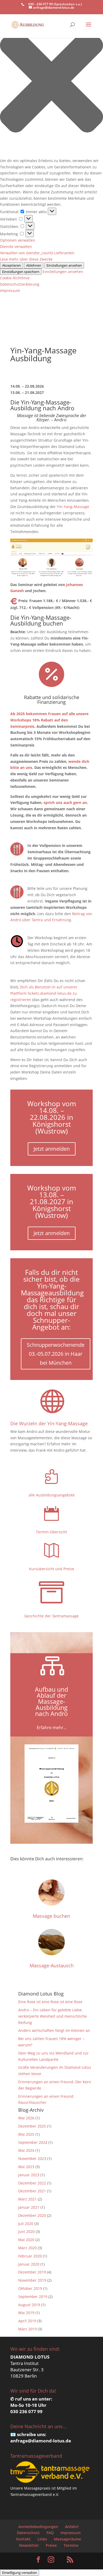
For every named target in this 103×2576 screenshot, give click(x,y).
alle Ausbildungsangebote (52, 1495)
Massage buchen (51, 1916)
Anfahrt (72, 2527)
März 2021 (27, 2199)
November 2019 (32, 2280)
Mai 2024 (26, 2150)
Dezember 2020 (32, 2215)
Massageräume (67, 2539)
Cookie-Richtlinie (15, 278)
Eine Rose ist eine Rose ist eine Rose (50, 2002)
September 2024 (33, 2142)
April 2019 (27, 2321)
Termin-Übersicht (51, 1532)
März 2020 (27, 2248)
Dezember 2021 (32, 2191)
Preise (51, 2545)
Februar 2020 (30, 2256)
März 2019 (27, 2329)
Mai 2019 (26, 2313)
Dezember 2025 (32, 2126)
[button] (51, 82)
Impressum (10, 291)
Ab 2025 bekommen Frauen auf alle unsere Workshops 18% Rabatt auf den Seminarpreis (49, 720)
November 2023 (32, 2158)
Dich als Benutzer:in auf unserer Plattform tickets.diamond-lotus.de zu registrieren (44, 993)
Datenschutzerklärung (20, 284)
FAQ (50, 2533)
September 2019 (33, 2297)
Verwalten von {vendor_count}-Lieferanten (37, 253)
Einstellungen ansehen (64, 265)
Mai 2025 (26, 2134)
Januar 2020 (29, 2264)
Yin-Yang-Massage (73, 507)
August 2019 (29, 2305)
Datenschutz (28, 2533)
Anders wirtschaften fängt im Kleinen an (54, 2030)
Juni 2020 (26, 2231)
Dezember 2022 (32, 2183)
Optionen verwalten (18, 240)
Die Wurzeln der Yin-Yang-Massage (49, 1423)
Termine (71, 2545)
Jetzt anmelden (52, 1149)
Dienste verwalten (16, 247)
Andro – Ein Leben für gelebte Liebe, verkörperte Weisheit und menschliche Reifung (53, 2016)
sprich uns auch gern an (65, 802)
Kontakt (23, 2539)
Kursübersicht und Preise (52, 1569)
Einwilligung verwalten (20, 2573)
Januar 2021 (29, 2207)
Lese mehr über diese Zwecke (26, 259)
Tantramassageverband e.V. (35, 2494)
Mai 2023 (26, 2167)
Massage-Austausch (52, 1965)
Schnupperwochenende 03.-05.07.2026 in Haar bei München (56, 1354)
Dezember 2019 (32, 2272)
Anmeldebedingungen (38, 2527)
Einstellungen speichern (21, 272)
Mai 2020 (26, 2240)
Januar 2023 (29, 2175)
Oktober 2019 (30, 2288)
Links (42, 2539)
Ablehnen (34, 265)
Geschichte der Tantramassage (51, 1616)
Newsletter (29, 2545)
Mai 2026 (26, 2118)
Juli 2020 (26, 2224)
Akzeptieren (11, 265)
